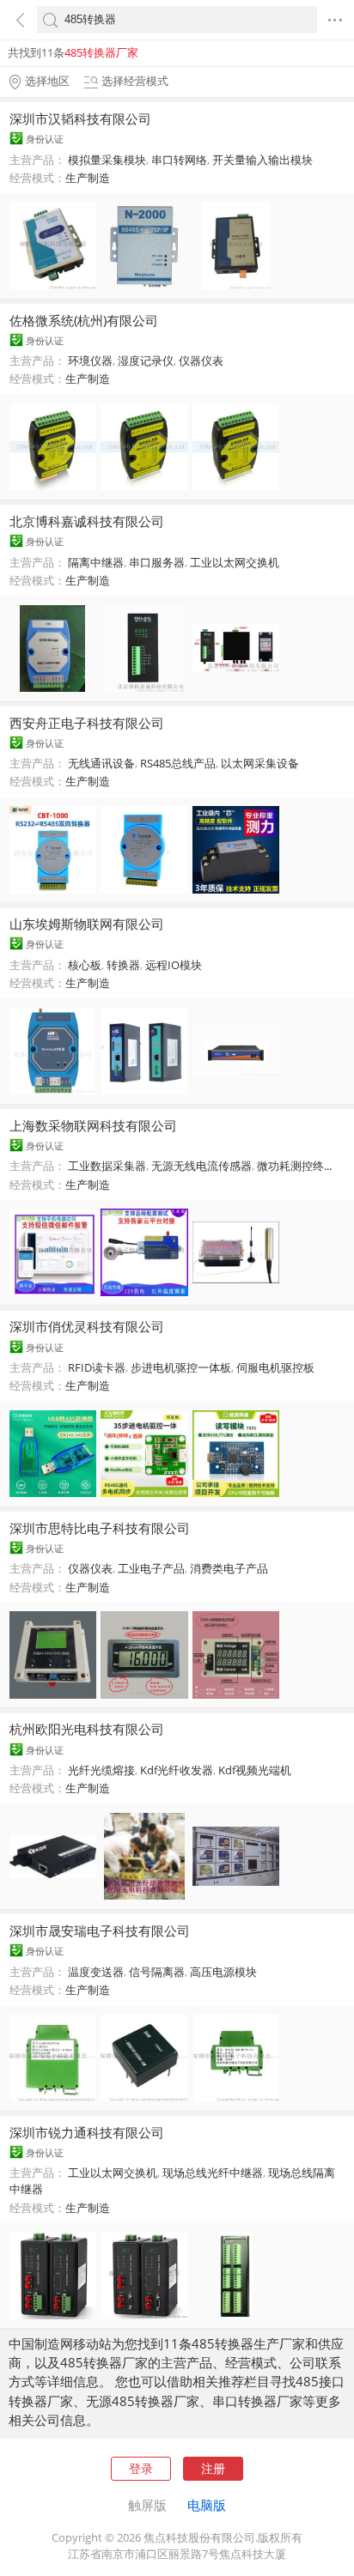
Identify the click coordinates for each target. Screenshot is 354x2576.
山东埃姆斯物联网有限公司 (87, 924)
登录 (141, 2468)
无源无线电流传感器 (201, 1166)
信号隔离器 (157, 1972)
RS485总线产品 (178, 763)
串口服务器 (157, 562)
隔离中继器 (96, 562)
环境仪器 (90, 361)
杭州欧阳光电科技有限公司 (87, 1729)
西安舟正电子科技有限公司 (87, 723)
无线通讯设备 (101, 763)
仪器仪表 (201, 361)
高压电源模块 (223, 1972)
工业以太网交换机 (235, 562)
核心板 (85, 965)
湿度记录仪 (146, 361)
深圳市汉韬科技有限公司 (80, 118)
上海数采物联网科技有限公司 (93, 1125)
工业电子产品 (151, 1568)
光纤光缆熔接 (101, 1770)
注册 (213, 2468)
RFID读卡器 (97, 1367)
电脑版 (207, 2505)
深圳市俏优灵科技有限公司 (87, 1326)
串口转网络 (179, 160)
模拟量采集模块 (107, 160)
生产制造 (88, 178)
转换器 (123, 965)
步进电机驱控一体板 (181, 1367)
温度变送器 (96, 1972)
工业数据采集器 (107, 1166)
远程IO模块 (174, 965)
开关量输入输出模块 (262, 160)
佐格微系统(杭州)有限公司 (84, 320)
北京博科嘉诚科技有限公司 (87, 521)
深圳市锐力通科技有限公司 (87, 2132)
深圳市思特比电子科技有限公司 (100, 1528)
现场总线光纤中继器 (213, 2173)
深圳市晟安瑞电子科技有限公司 (100, 1930)
